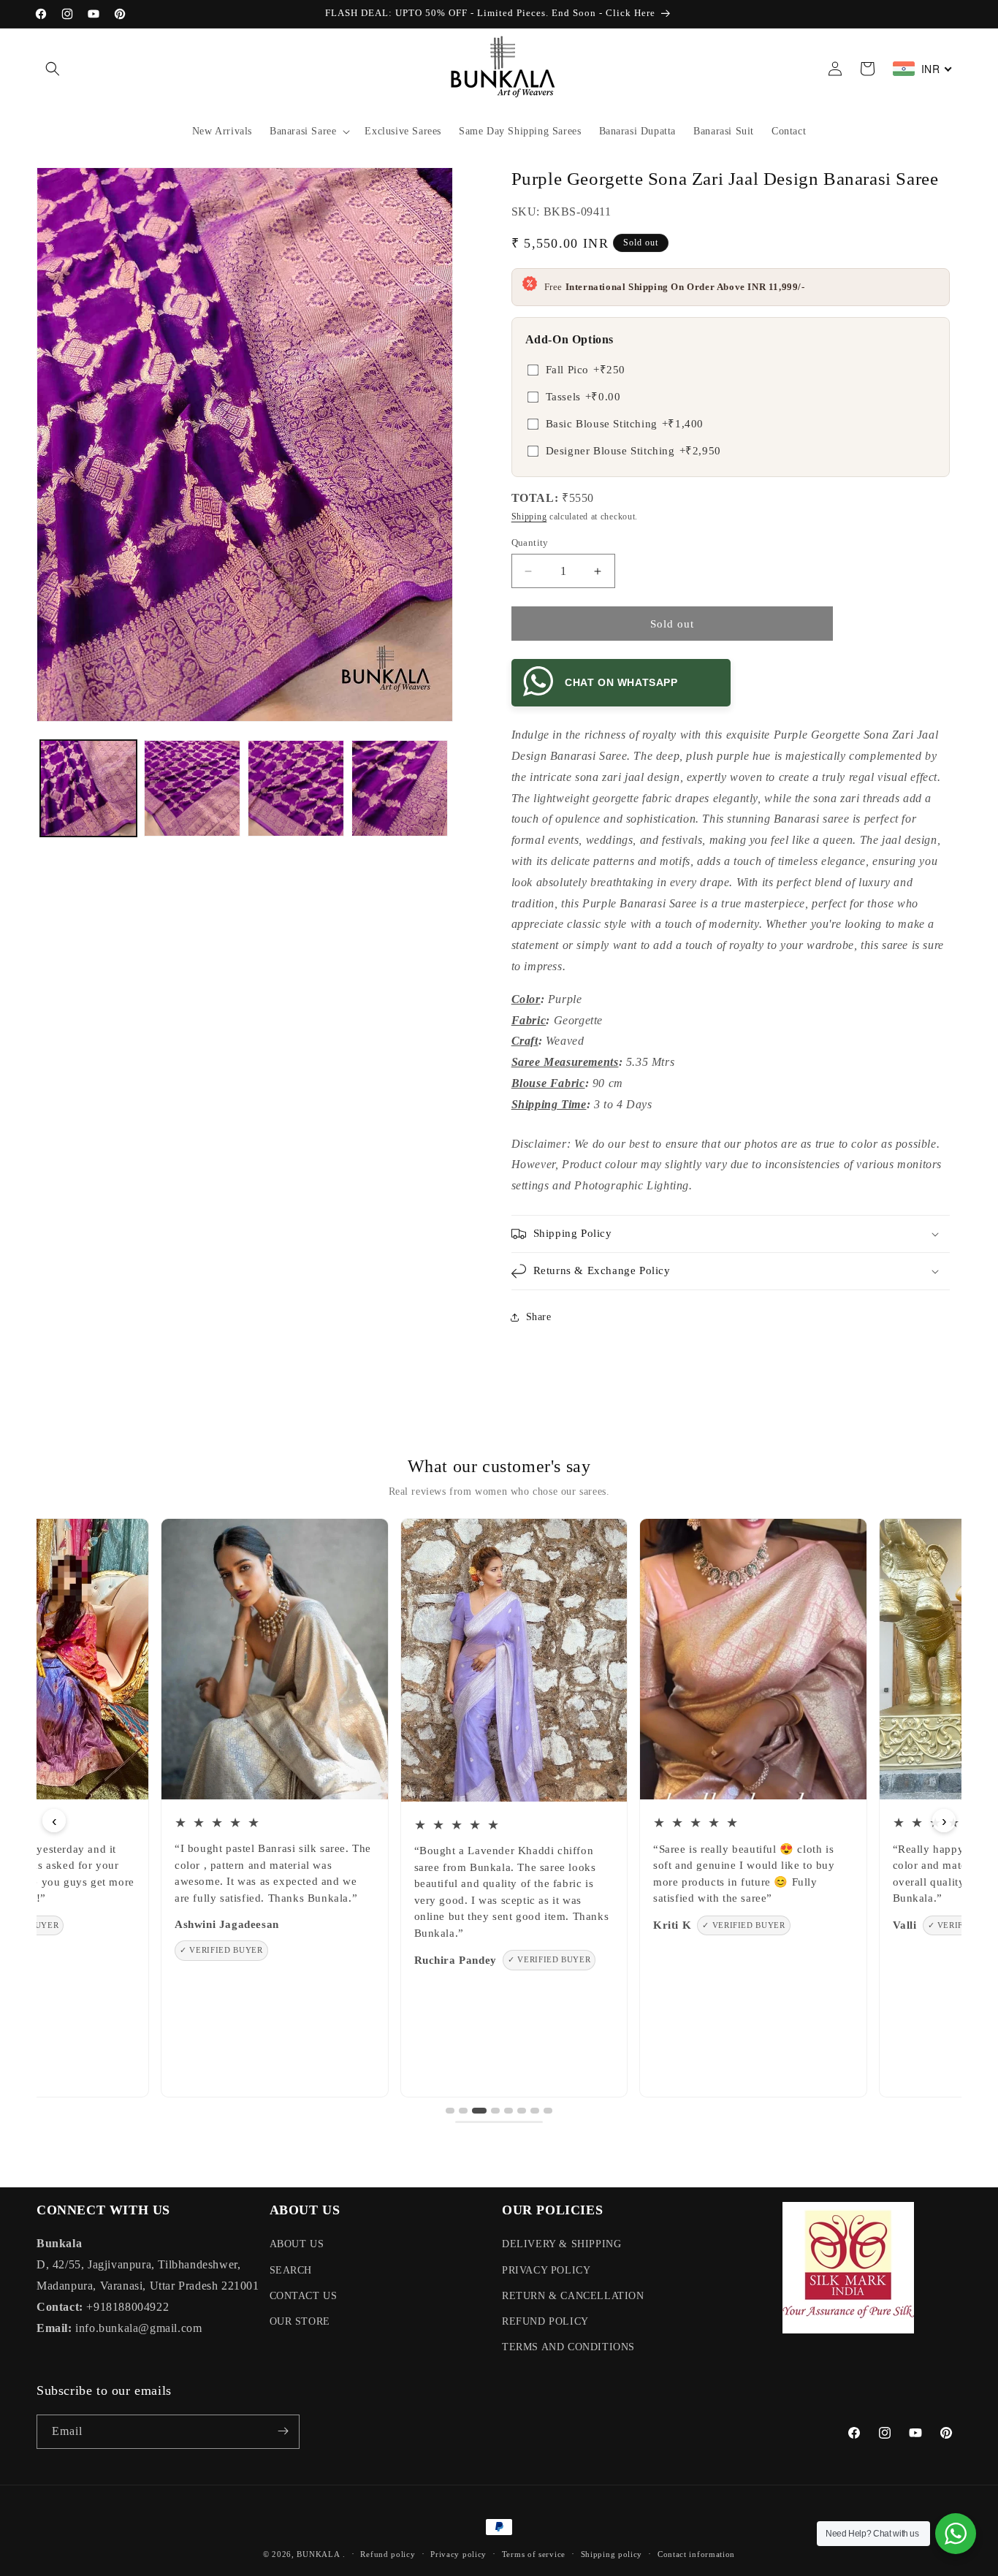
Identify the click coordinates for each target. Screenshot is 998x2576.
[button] (53, 69)
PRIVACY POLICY (546, 2270)
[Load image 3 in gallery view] (296, 788)
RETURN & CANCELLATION (573, 2296)
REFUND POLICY (545, 2321)
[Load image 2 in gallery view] (192, 788)
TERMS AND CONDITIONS (568, 2347)
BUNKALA (318, 2554)
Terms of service (534, 2554)
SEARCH (291, 2270)
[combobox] (923, 69)
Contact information (696, 2554)
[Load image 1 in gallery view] (88, 788)
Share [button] (539, 1317)
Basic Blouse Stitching (625, 424)
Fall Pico (586, 370)
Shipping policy (612, 2554)
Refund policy (388, 2554)
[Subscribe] (283, 2431)
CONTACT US (304, 2296)
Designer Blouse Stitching (633, 451)
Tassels (583, 397)
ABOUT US (297, 2245)
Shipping (529, 517)
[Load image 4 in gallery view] (400, 788)
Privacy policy (458, 2554)
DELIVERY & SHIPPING (561, 2245)
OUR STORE (300, 2321)
